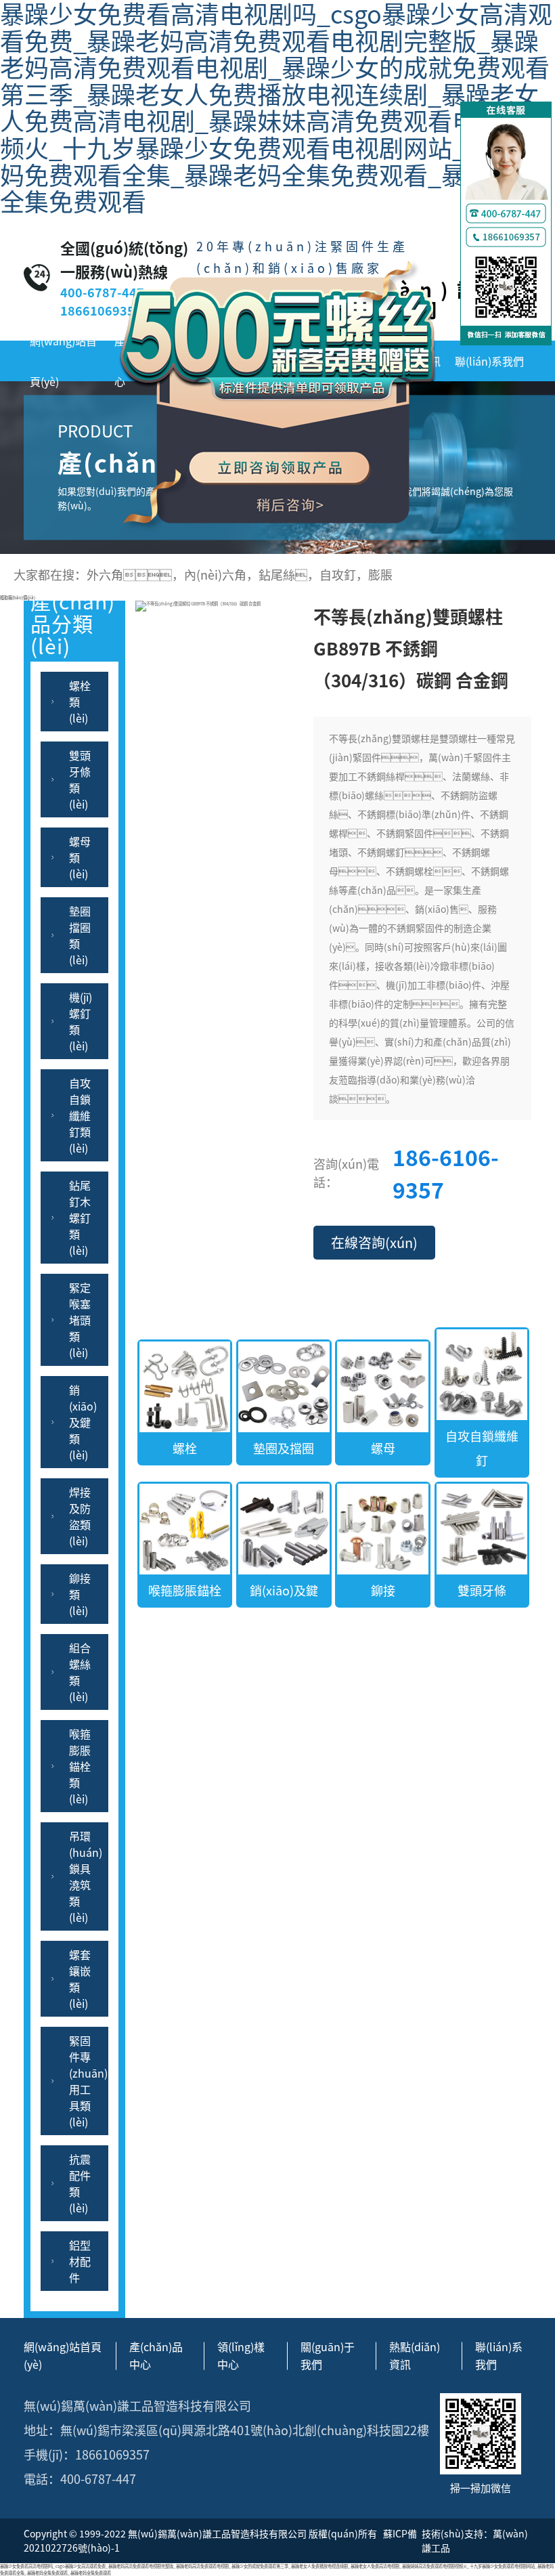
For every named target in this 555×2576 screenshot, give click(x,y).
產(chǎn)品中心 (156, 2355)
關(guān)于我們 (328, 2355)
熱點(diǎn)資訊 (415, 2355)
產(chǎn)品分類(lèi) (73, 631)
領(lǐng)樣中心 (241, 2355)
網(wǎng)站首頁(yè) (63, 361)
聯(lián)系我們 (489, 361)
